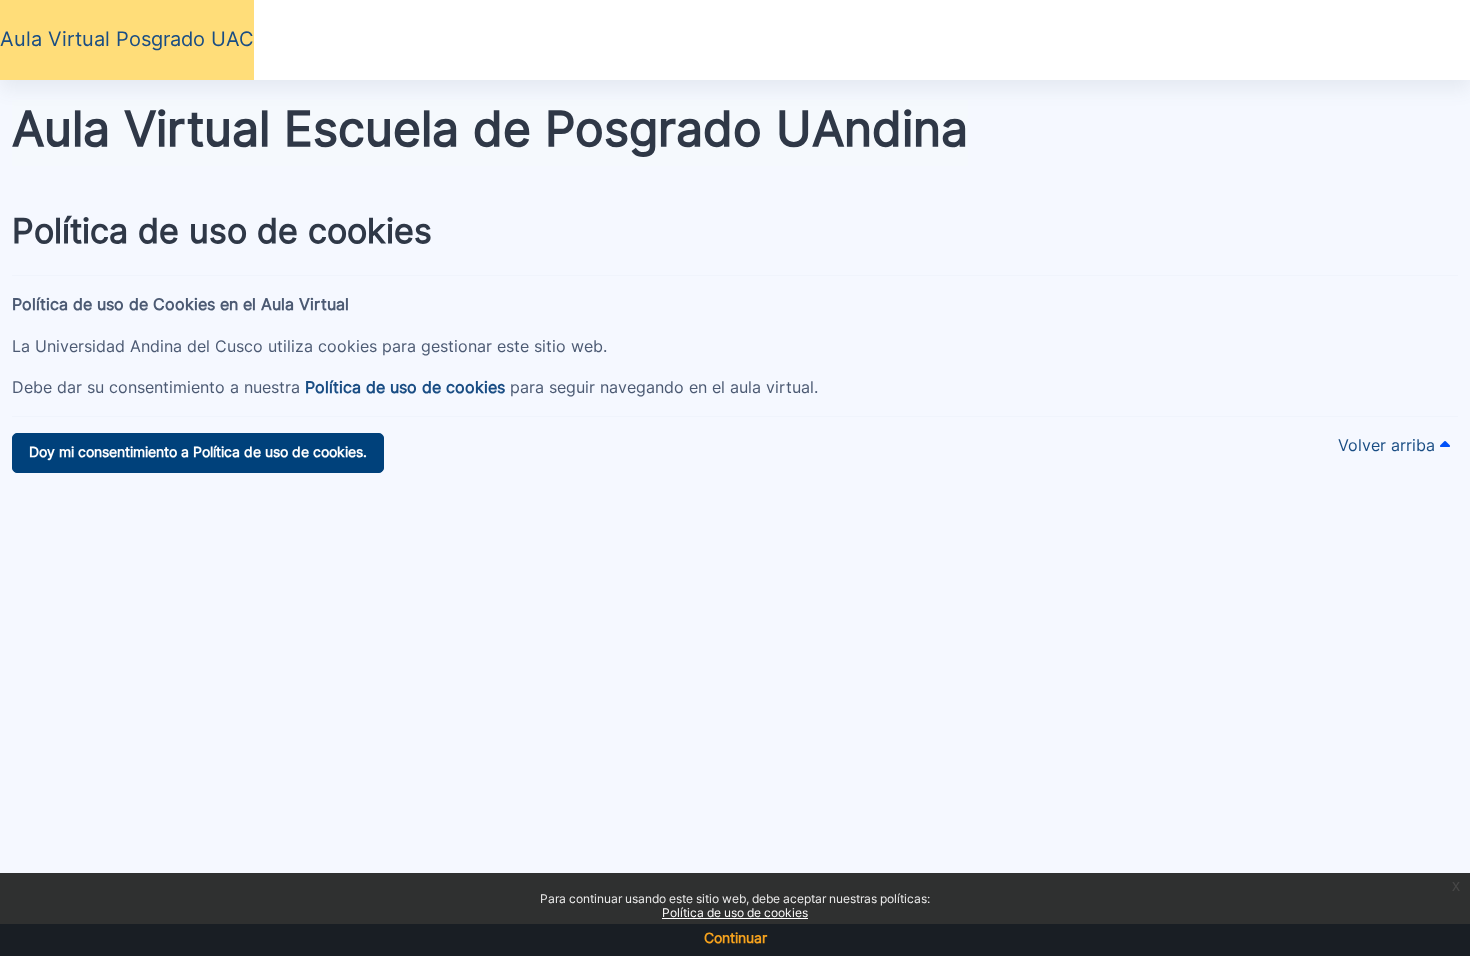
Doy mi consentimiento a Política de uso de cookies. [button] (198, 451)
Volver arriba (1389, 445)
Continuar (735, 937)
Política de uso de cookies (735, 912)
